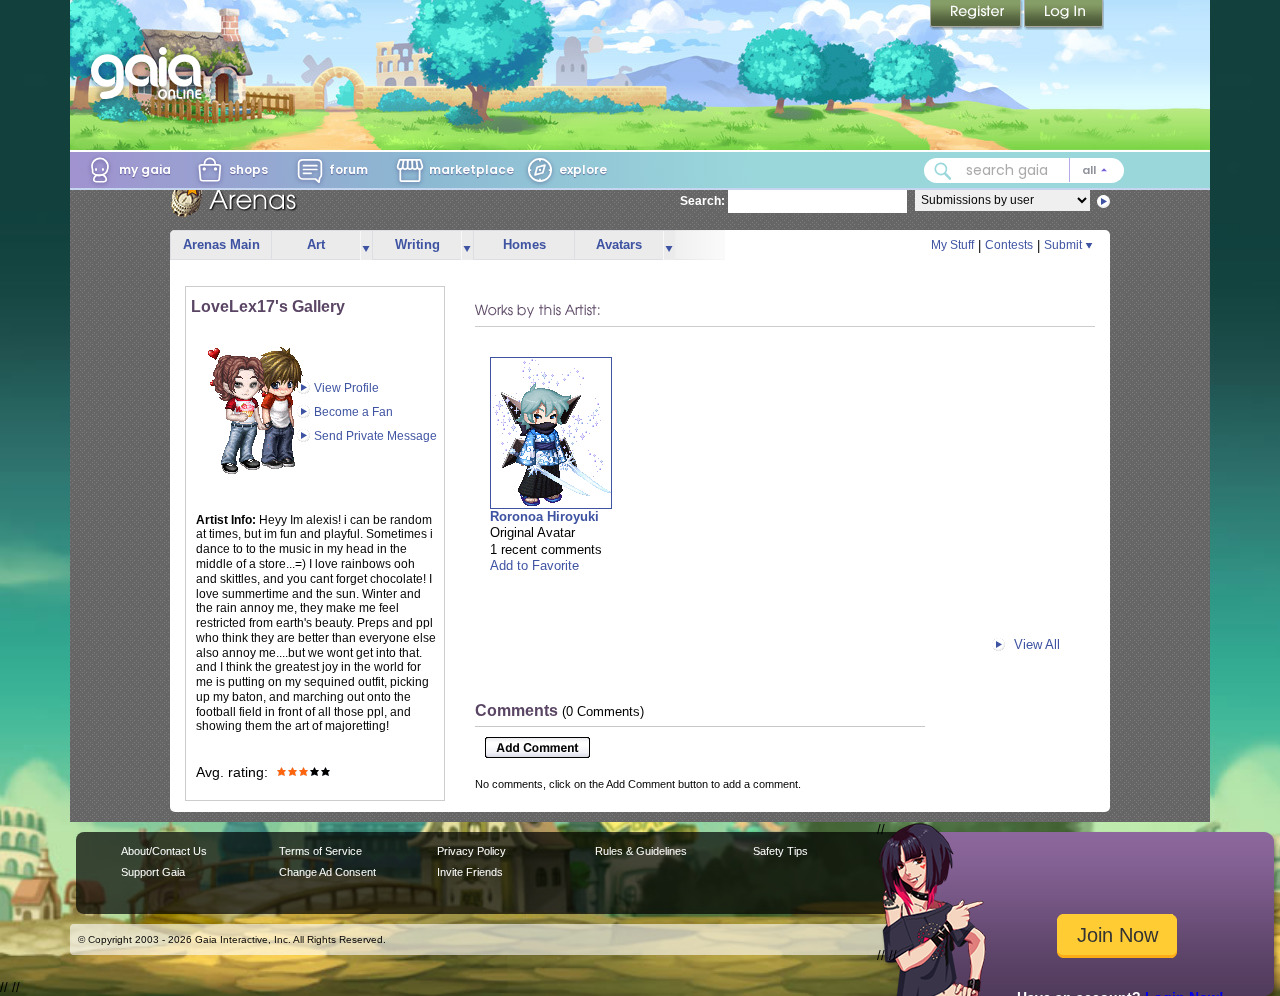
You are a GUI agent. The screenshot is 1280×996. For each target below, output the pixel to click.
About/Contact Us (164, 851)
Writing (417, 244)
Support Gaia (153, 872)
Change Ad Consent (327, 872)
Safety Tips (780, 851)
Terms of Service (320, 851)
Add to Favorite (534, 565)
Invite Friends (470, 872)
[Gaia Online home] (151, 73)
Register (977, 15)
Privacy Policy (471, 851)
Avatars (619, 244)
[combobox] (1024, 170)
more (366, 245)
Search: (702, 201)
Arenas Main (221, 244)
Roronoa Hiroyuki (544, 516)
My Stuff (952, 245)
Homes (524, 244)
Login (1064, 15)
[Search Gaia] (943, 171)
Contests (1009, 245)
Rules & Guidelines (641, 851)
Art (316, 244)
